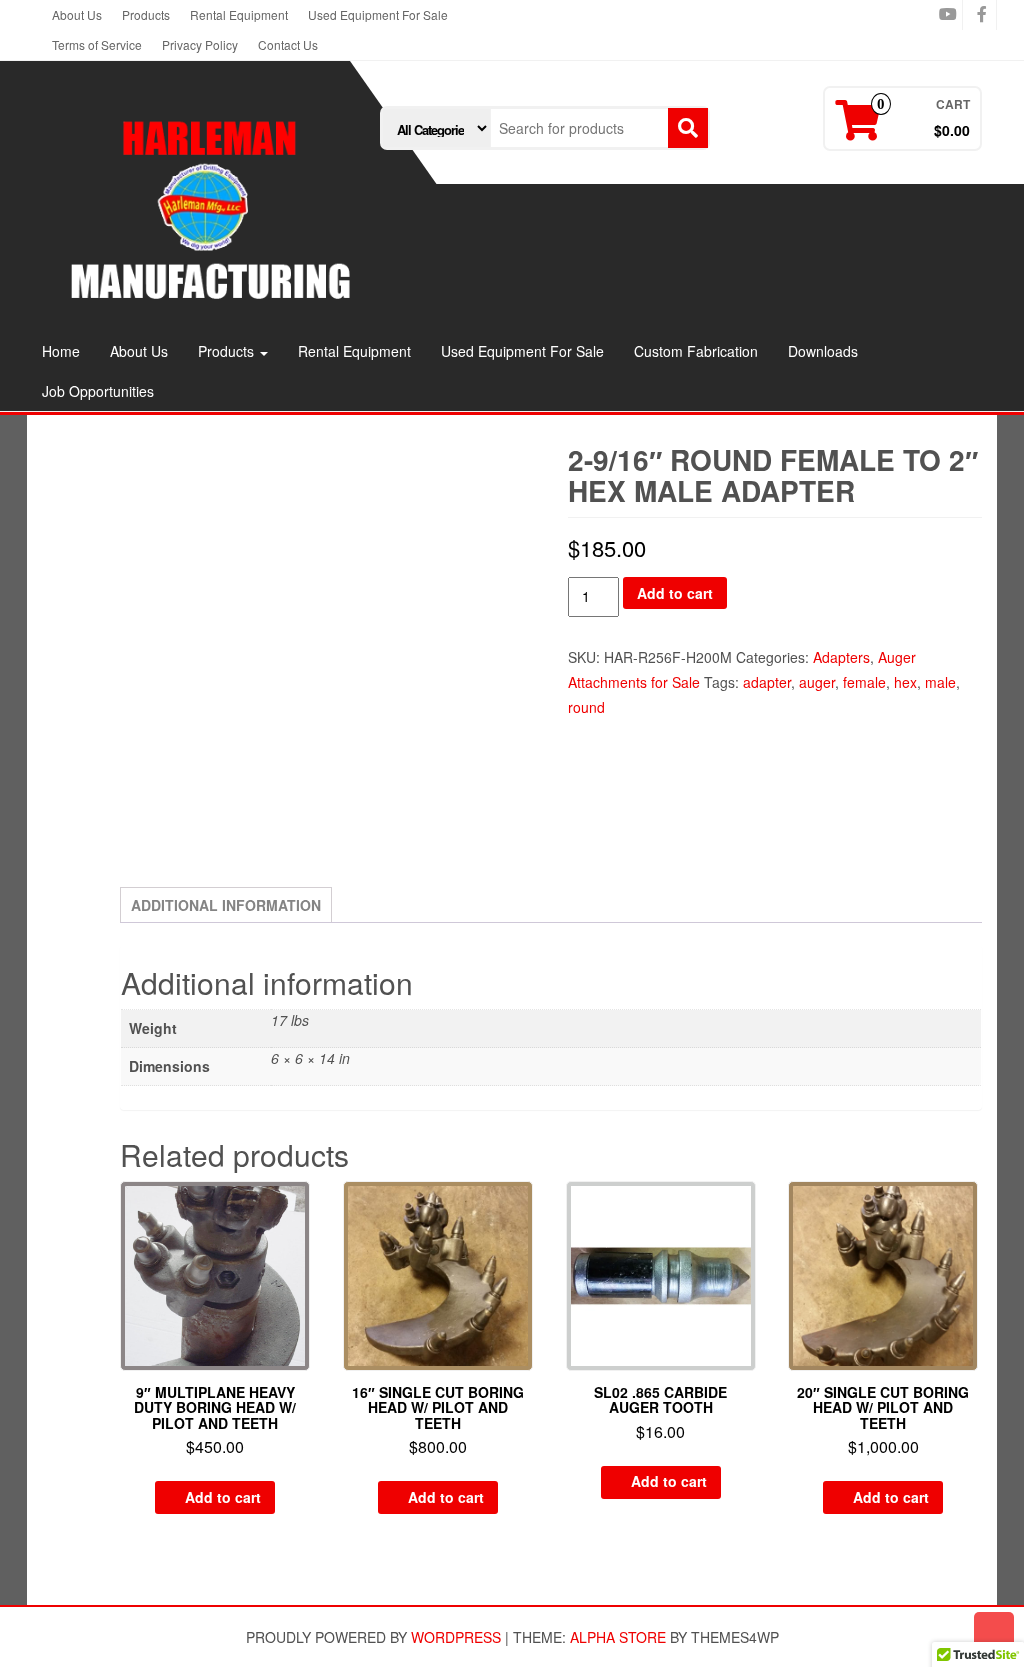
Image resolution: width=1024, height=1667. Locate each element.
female (864, 682)
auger (817, 682)
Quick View (300, 1210)
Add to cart (675, 593)
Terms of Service (97, 44)
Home (61, 351)
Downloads (823, 351)
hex (905, 682)
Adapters (841, 657)
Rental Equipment (239, 14)
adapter (767, 682)
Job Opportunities (98, 391)
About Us (77, 14)
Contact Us (288, 44)
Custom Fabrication (696, 351)
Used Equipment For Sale (378, 14)
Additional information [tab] (226, 905)
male (940, 682)
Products (146, 14)
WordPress (456, 1637)
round (586, 707)
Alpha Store (618, 1637)
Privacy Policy (200, 44)
